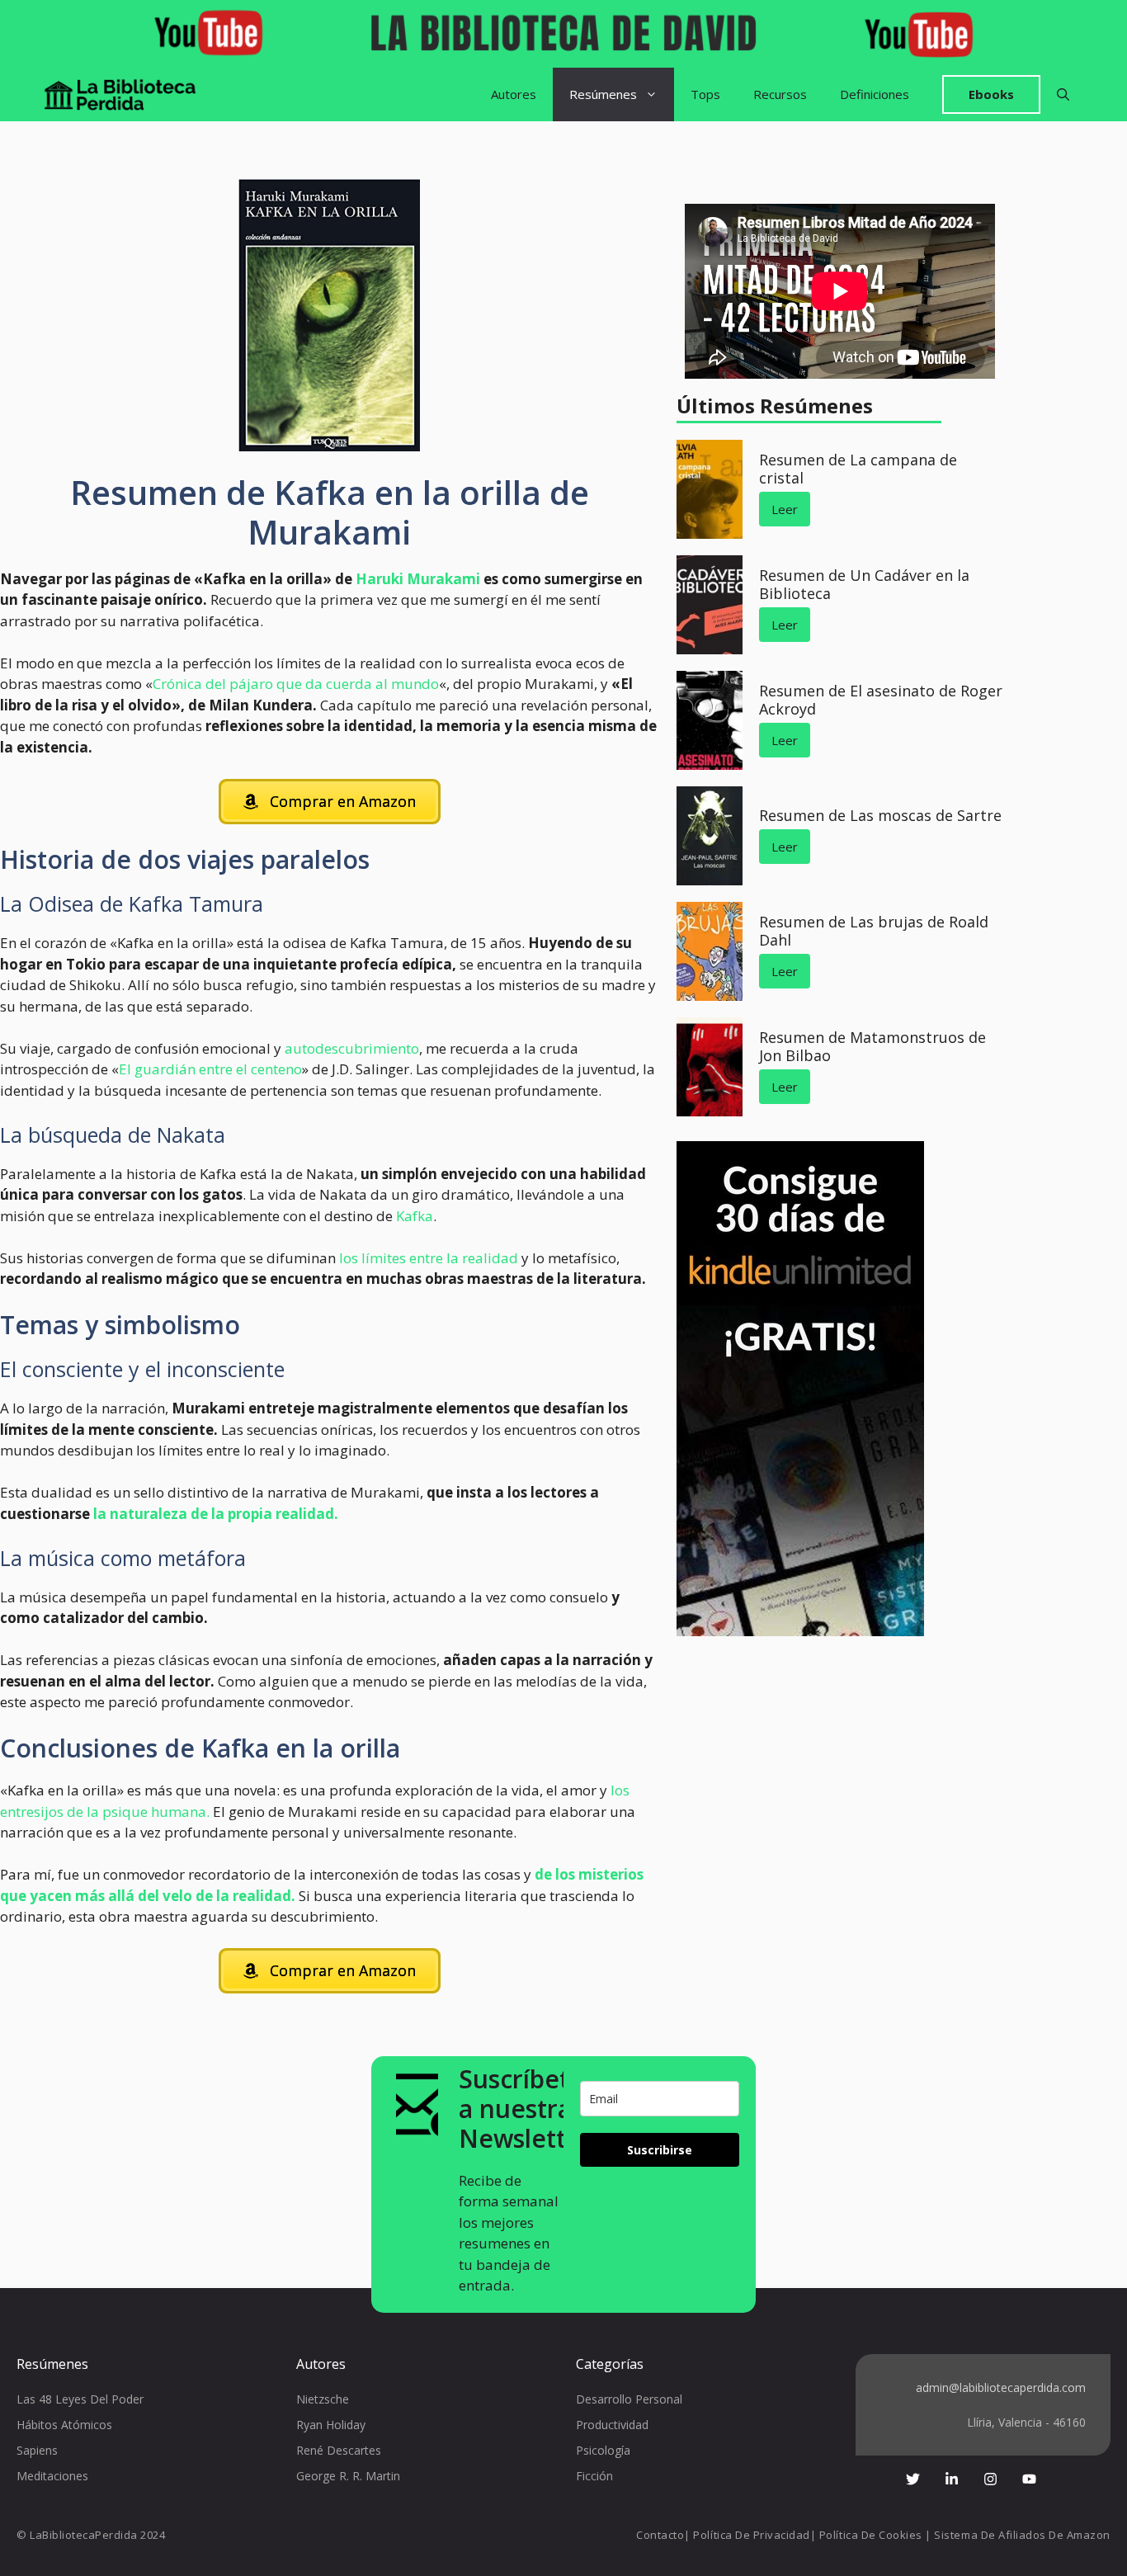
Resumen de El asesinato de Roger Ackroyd (881, 700)
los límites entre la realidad (429, 1258)
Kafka (415, 1216)
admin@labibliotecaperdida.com (1001, 2387)
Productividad (612, 2425)
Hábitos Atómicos (64, 2425)
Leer (785, 509)
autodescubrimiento (352, 1048)
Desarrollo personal (629, 2399)
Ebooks (991, 94)
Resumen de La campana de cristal (858, 469)
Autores (514, 94)
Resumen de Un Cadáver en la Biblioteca (864, 584)
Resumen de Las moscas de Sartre (880, 815)
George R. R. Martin (348, 2476)
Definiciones (875, 94)
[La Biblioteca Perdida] (120, 94)
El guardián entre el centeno (210, 1069)
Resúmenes (603, 94)
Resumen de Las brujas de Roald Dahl (874, 931)
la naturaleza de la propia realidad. (214, 1514)
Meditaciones (52, 2476)
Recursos (780, 94)
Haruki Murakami (418, 579)
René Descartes (339, 2450)
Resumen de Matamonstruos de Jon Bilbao (872, 1046)
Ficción (594, 2476)
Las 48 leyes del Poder (80, 2399)
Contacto (660, 2535)
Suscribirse (660, 2150)
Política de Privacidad (751, 2535)
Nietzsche (323, 2399)
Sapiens (37, 2450)
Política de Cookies (871, 2535)
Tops (705, 94)
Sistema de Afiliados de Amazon (1022, 2535)
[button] (1063, 94)
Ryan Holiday (331, 2425)
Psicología (603, 2450)
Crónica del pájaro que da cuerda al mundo (296, 684)
